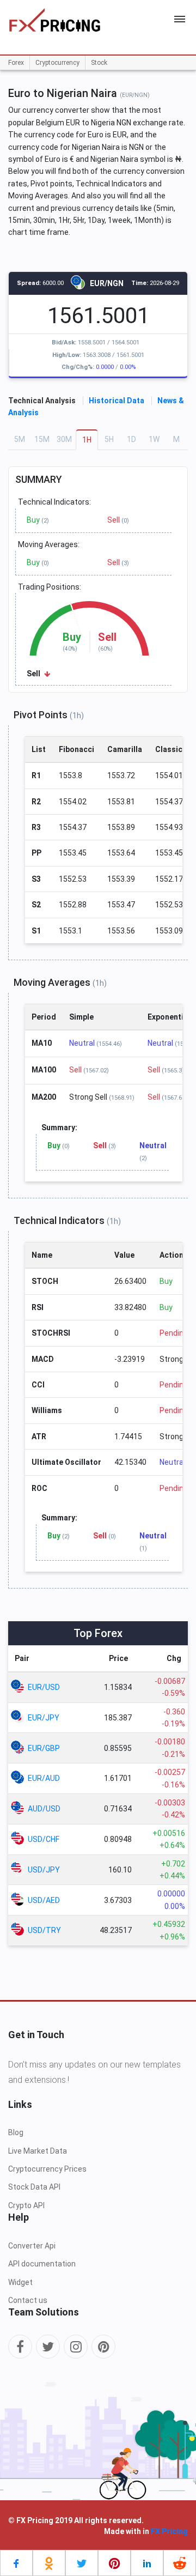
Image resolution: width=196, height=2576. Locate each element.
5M (20, 439)
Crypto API (26, 2205)
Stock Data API (34, 2187)
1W (154, 439)
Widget (20, 2282)
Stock (99, 63)
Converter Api (32, 2246)
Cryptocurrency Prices (47, 2169)
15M (42, 439)
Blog (16, 2132)
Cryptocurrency (57, 63)
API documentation (42, 2264)
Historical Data (117, 401)
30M (64, 439)
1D (131, 439)
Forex (16, 63)
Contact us (28, 2300)
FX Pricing (169, 2531)
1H (87, 440)
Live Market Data (38, 2151)
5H (109, 439)
